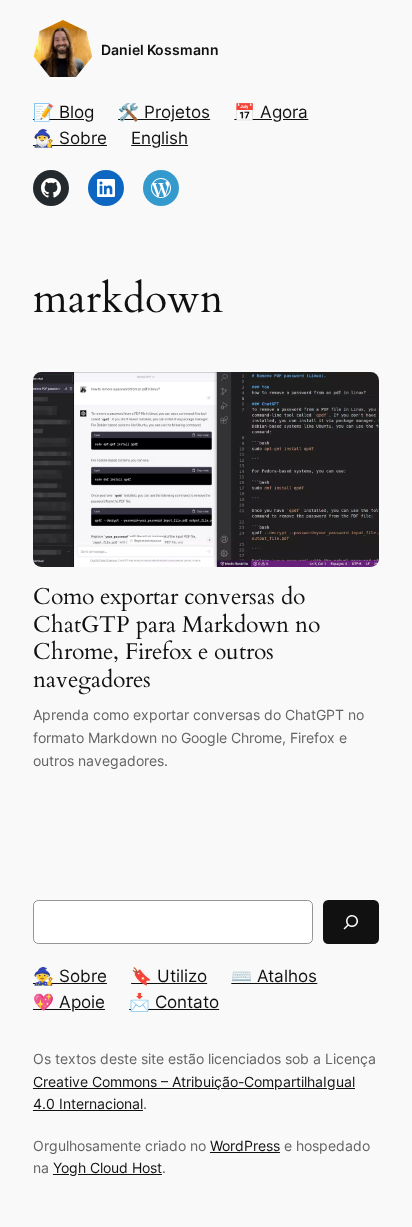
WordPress (245, 1145)
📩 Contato (174, 1002)
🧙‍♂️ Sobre (70, 138)
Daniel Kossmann (160, 49)
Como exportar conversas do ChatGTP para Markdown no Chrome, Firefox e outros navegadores (176, 638)
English (159, 138)
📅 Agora (271, 112)
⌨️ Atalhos (274, 976)
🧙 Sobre (70, 976)
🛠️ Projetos (164, 112)
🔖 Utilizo (169, 976)
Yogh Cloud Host (107, 1167)
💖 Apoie (69, 1002)
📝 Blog (63, 112)
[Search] (351, 921)
